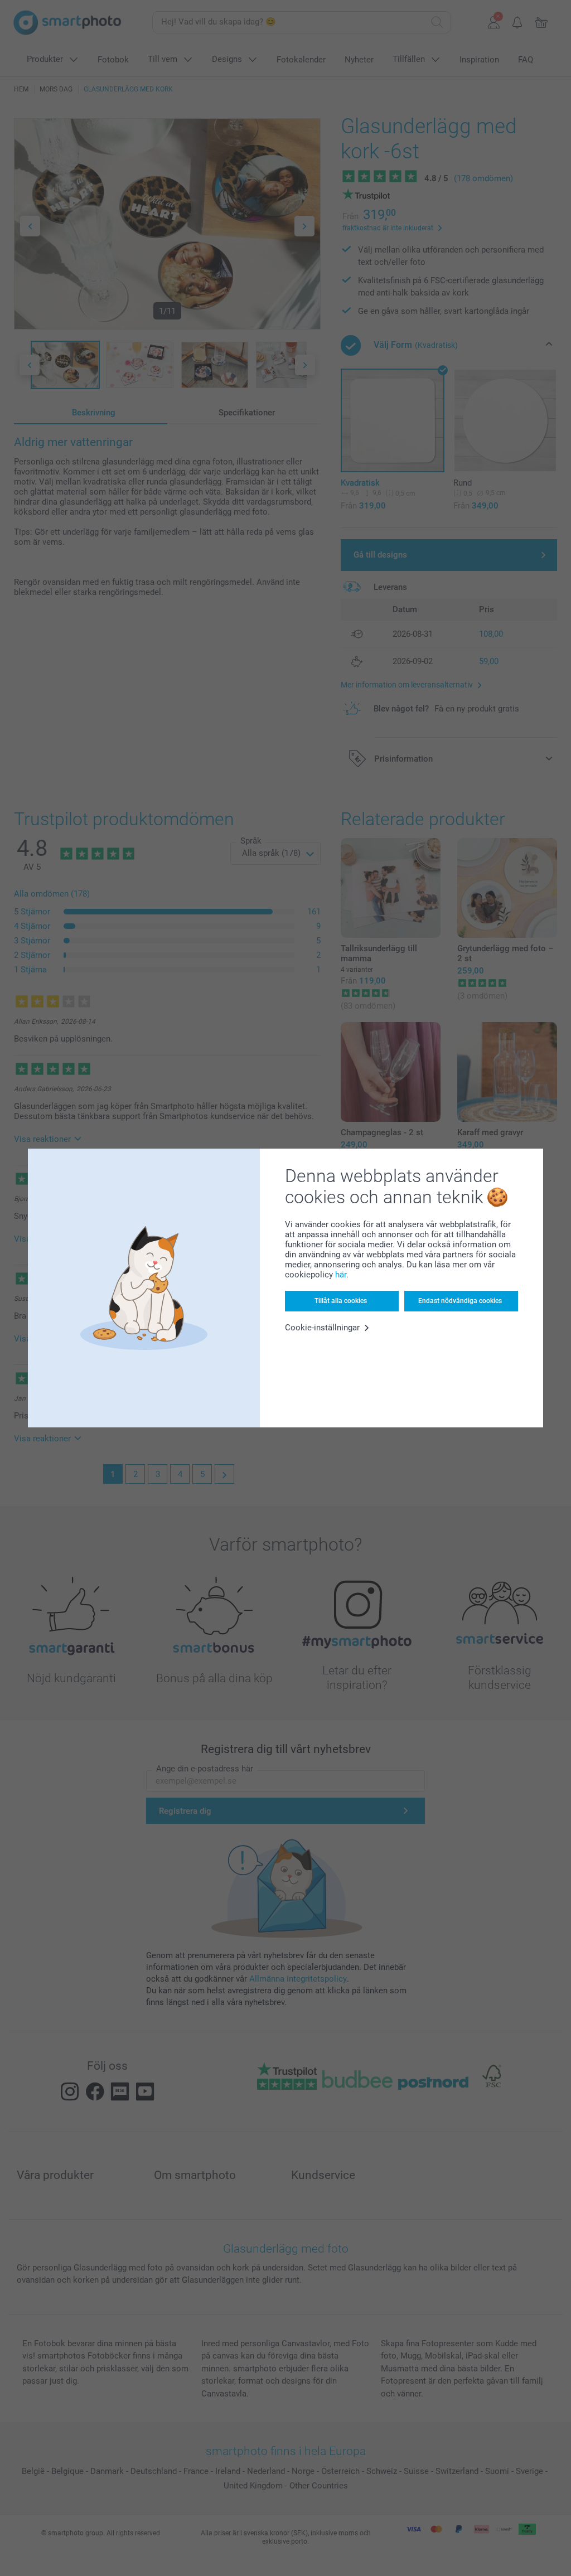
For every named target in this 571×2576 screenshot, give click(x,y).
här (341, 1275)
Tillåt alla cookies (341, 1301)
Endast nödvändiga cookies (460, 1301)
